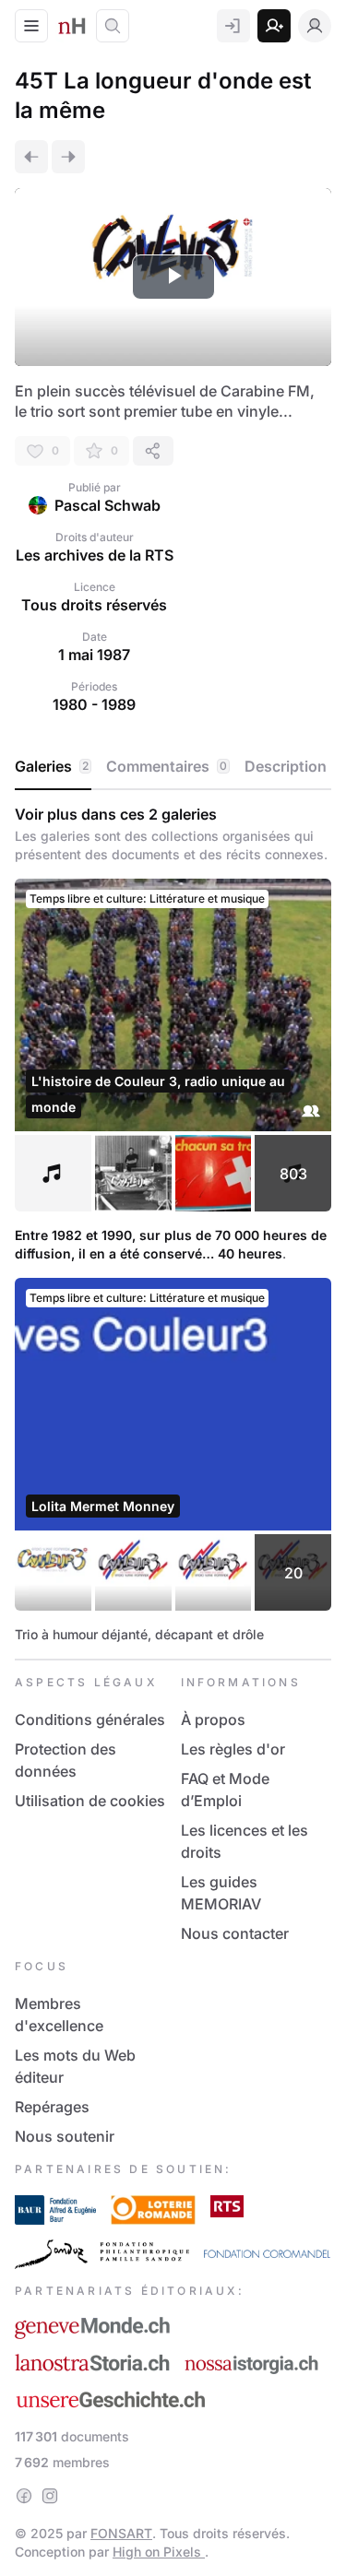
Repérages (52, 2107)
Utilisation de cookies (90, 1801)
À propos (213, 1719)
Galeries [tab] (52, 766)
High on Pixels (159, 2552)
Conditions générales (90, 1719)
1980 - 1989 (94, 704)
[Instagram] (50, 2496)
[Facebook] (24, 2496)
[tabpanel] (173, 1224)
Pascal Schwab (107, 505)
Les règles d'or (233, 1749)
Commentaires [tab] (167, 766)
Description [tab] (286, 766)
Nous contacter (235, 1933)
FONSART (121, 2533)
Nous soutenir (65, 2136)
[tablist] (173, 767)
